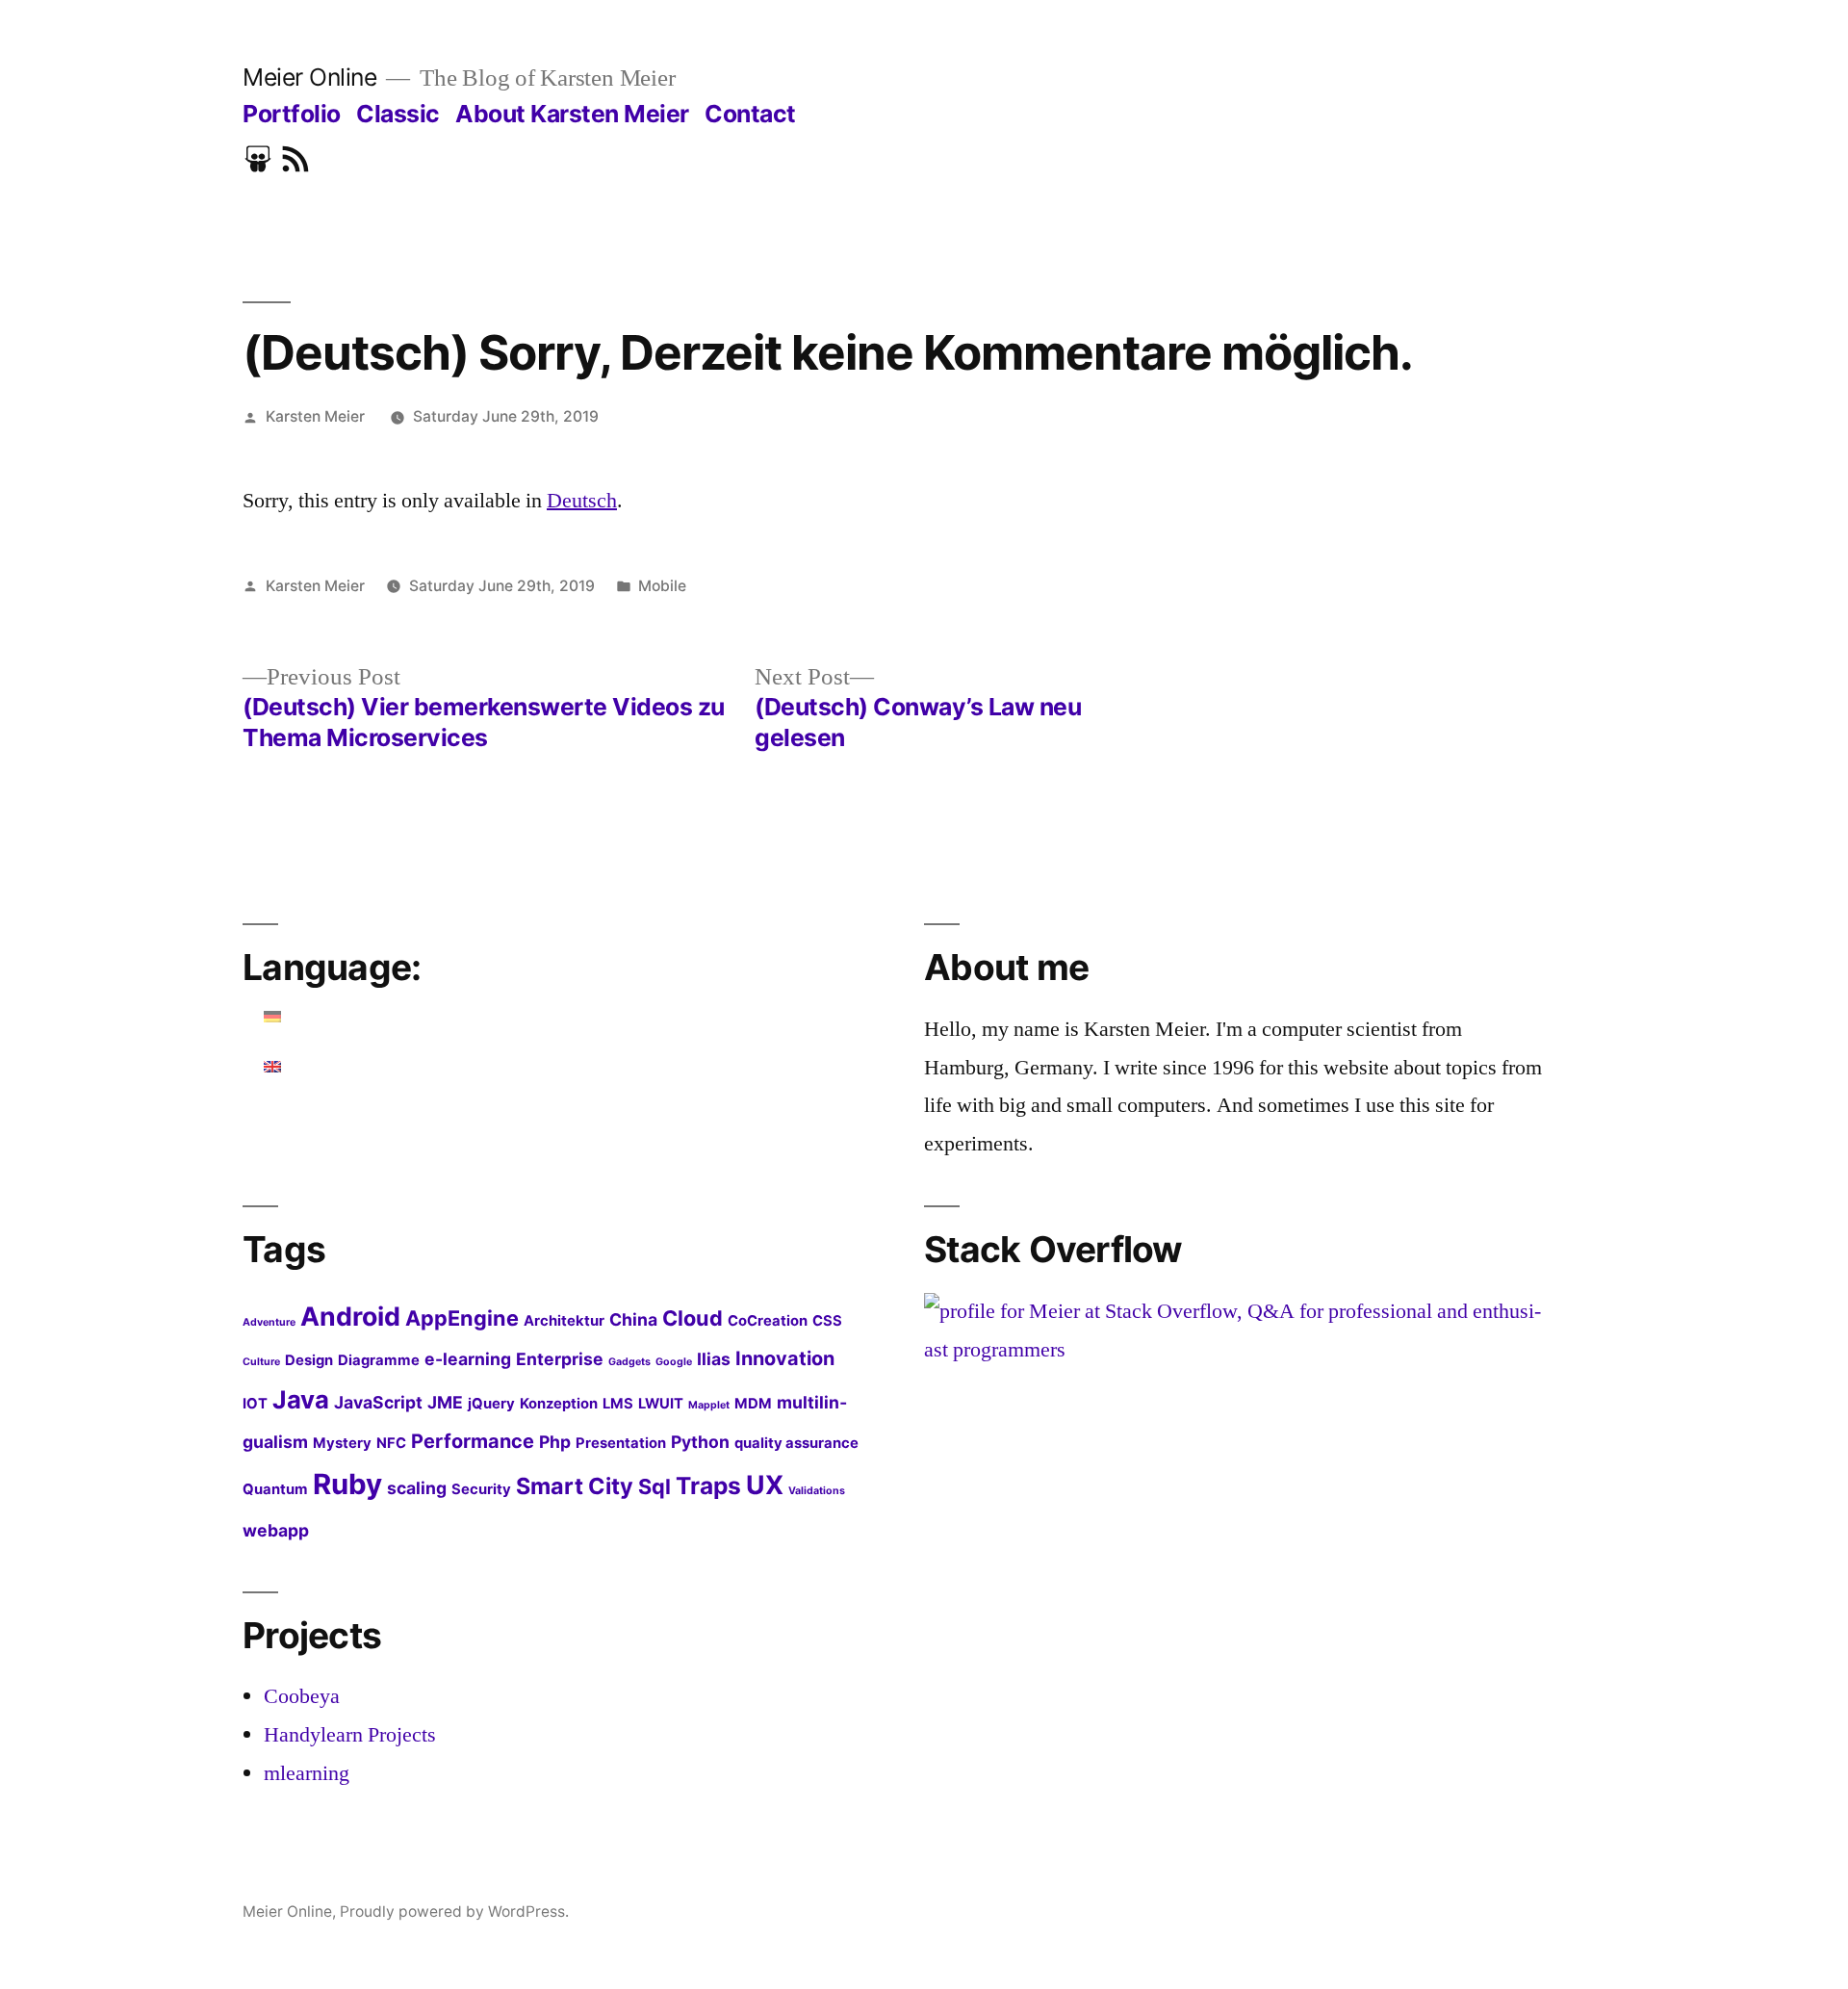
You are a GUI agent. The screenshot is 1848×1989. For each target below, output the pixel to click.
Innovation (785, 1358)
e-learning (468, 1359)
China (633, 1319)
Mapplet (709, 1405)
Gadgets (629, 1362)
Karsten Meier (315, 416)
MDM (753, 1404)
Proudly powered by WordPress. (454, 1912)
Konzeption (559, 1404)
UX (765, 1485)
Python (700, 1442)
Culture (261, 1362)
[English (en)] (273, 1067)
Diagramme (379, 1360)
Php (555, 1442)
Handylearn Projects (350, 1735)
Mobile (662, 586)
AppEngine (462, 1318)
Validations (817, 1491)
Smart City (575, 1486)
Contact (750, 114)
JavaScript (378, 1402)
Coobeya (302, 1696)
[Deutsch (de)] (273, 1017)
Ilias (714, 1359)
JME (445, 1402)
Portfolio (292, 114)
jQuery (491, 1404)
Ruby (347, 1484)
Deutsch (582, 501)
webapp (276, 1530)
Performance (473, 1441)
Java (301, 1399)
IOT (255, 1404)
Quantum (275, 1489)
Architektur (564, 1321)
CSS (827, 1321)
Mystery (342, 1443)
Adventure (269, 1322)
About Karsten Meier (572, 114)
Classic (398, 114)
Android (350, 1316)
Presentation (621, 1443)
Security (481, 1489)
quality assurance (796, 1443)
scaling (417, 1488)
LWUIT (661, 1404)
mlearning (307, 1773)
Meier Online (309, 77)
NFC (391, 1443)
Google (674, 1362)
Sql (654, 1486)
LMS (618, 1404)
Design (309, 1360)
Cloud (693, 1318)
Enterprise (560, 1359)
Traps (708, 1485)
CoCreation (768, 1321)
